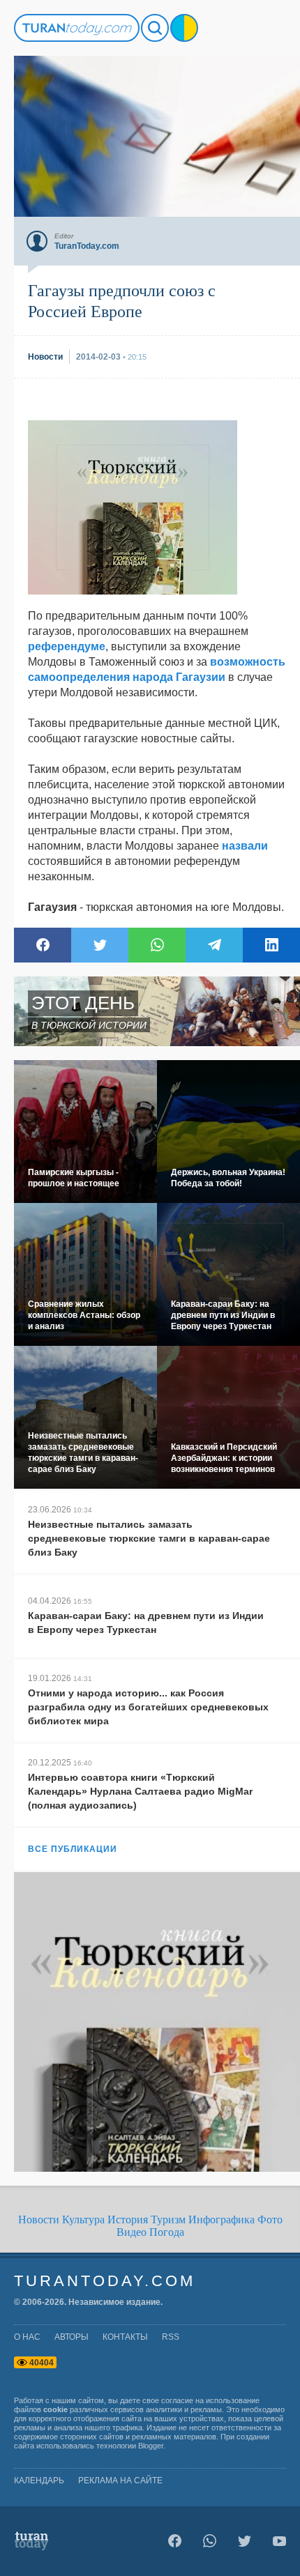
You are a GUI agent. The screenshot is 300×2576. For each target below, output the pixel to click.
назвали (245, 846)
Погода (167, 2232)
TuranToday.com (105, 2281)
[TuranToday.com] (77, 28)
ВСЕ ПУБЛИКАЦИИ (73, 1849)
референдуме (67, 646)
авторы (72, 2337)
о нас (27, 2337)
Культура (83, 2219)
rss (171, 2337)
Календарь (39, 2481)
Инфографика (222, 2219)
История (128, 2219)
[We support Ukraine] (184, 28)
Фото (270, 2219)
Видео (132, 2232)
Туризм (168, 2219)
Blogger (151, 2446)
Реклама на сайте (120, 2481)
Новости (39, 2219)
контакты (125, 2337)
